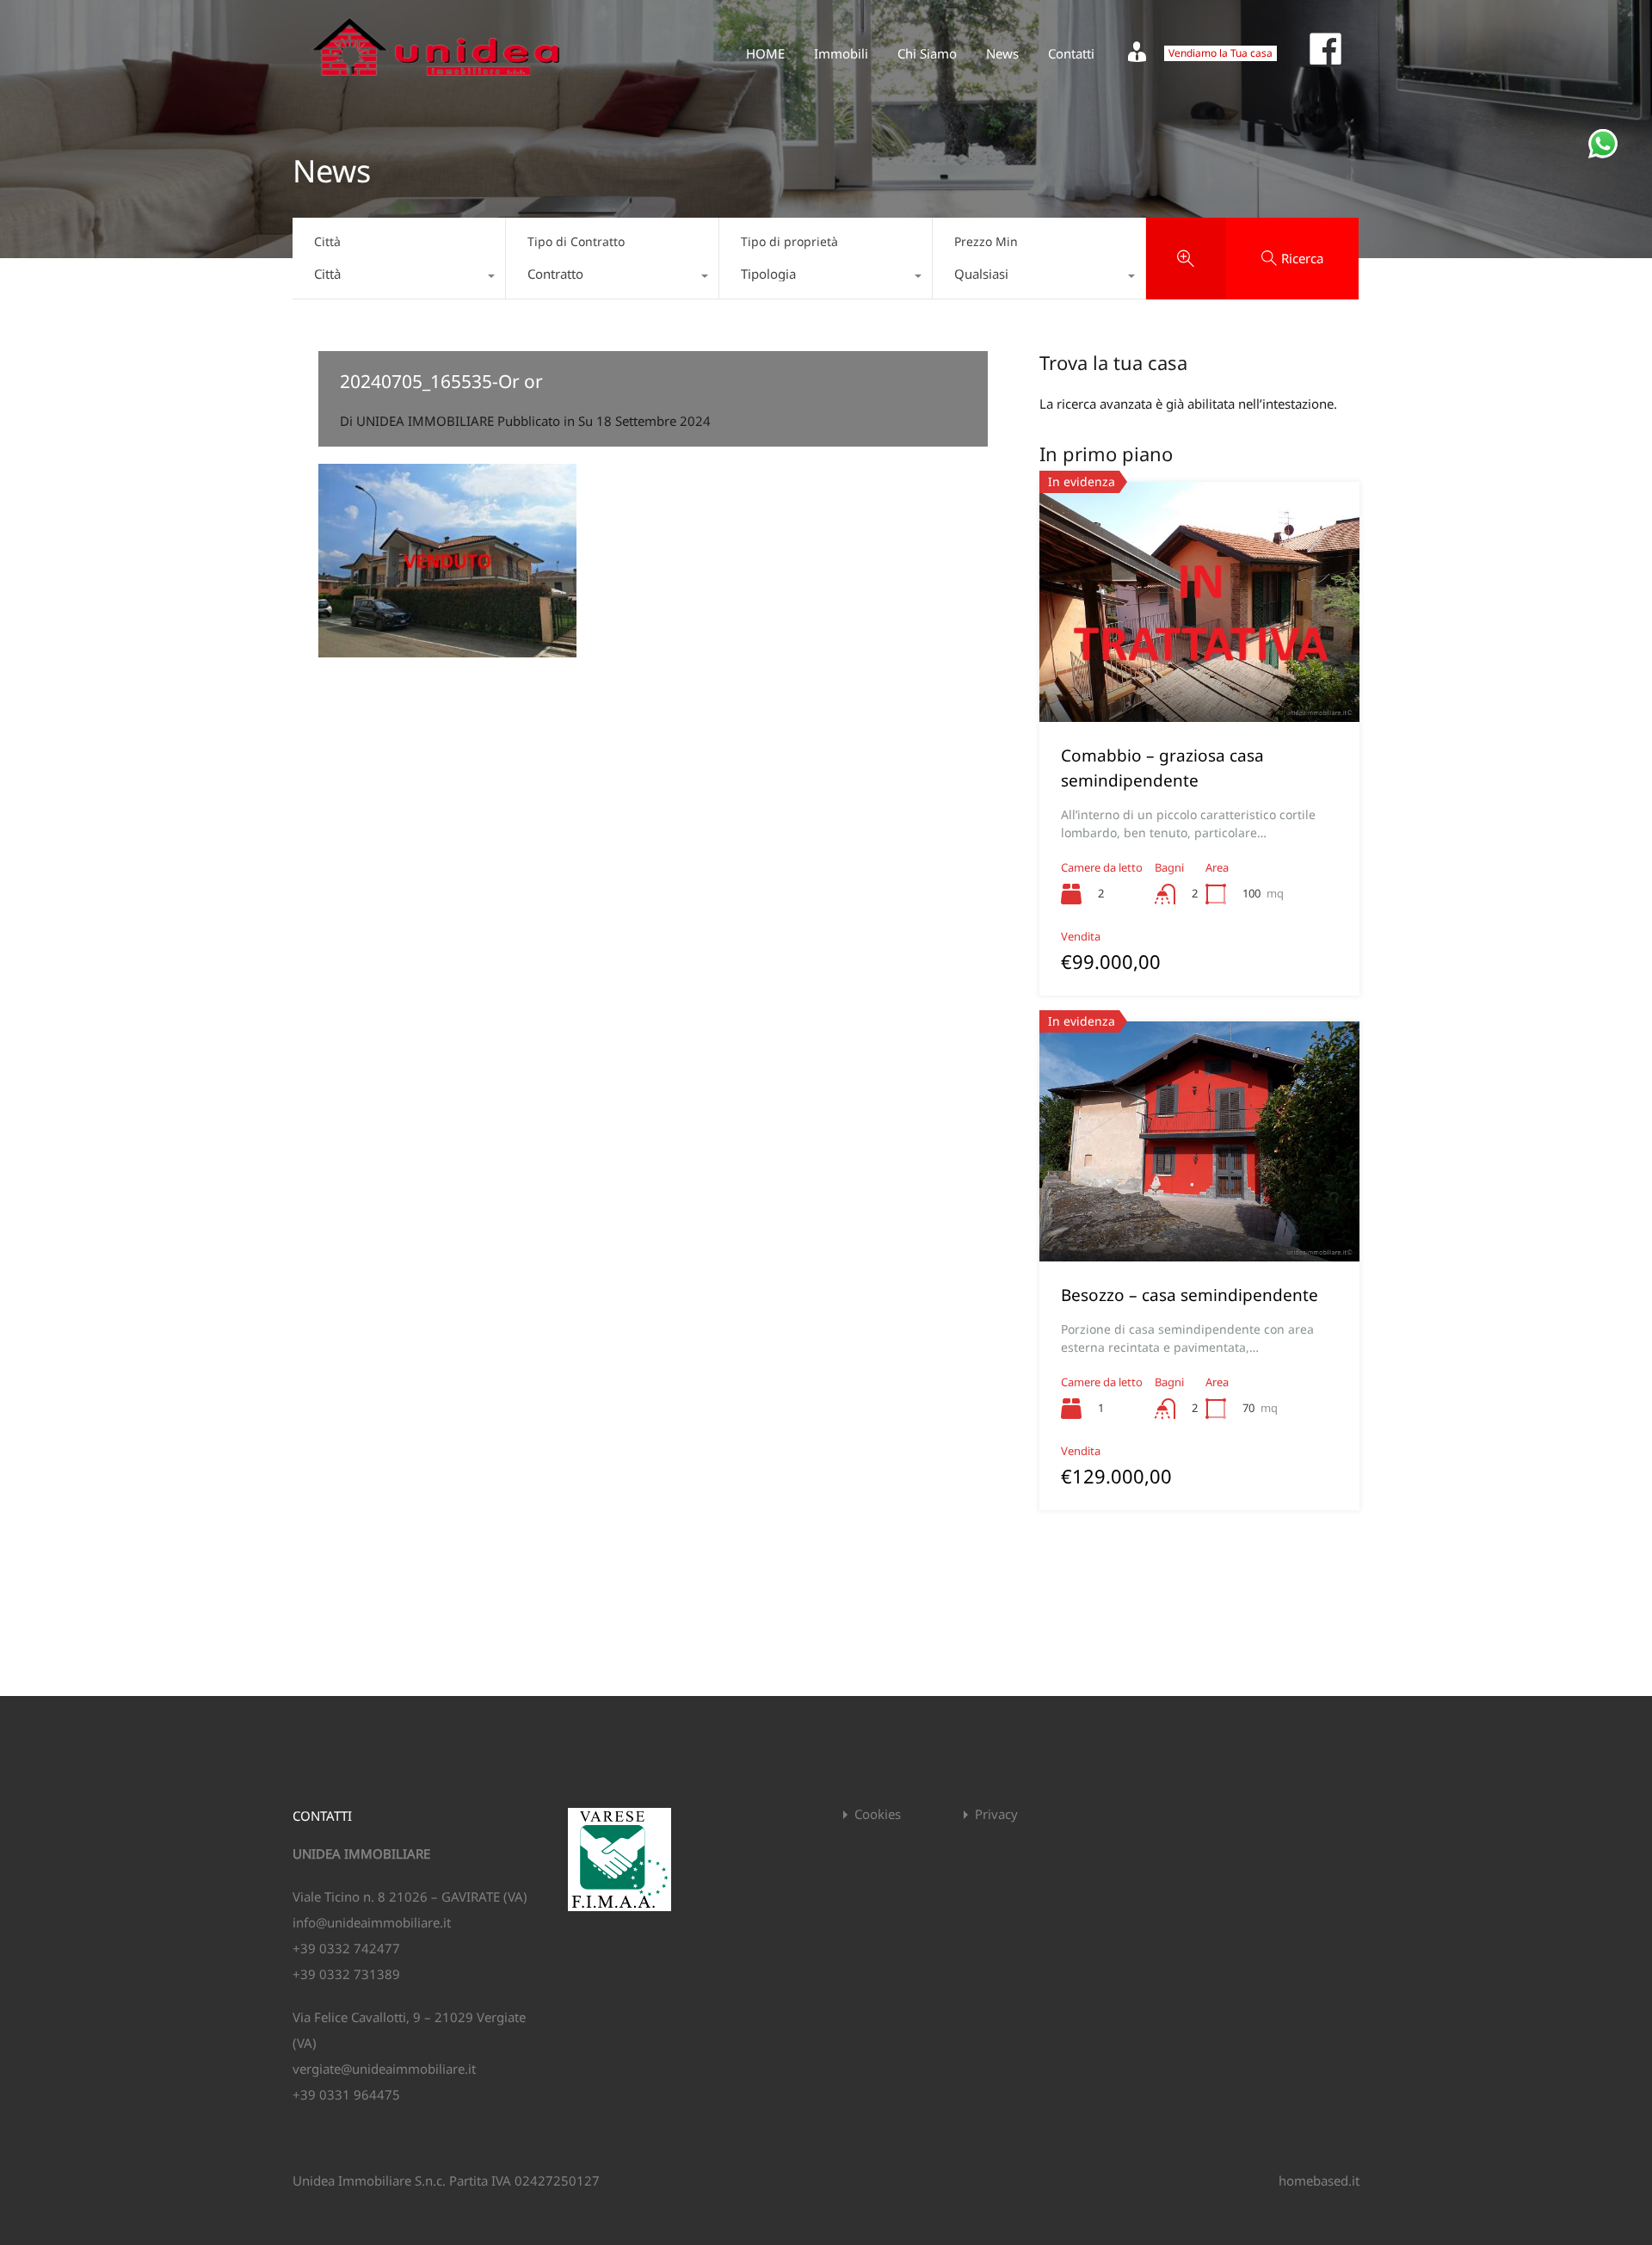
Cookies (878, 1814)
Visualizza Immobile (1199, 674)
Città (327, 241)
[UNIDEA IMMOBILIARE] (436, 83)
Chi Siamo (927, 53)
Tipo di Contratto (576, 241)
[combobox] (399, 278)
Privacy (996, 1814)
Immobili (841, 53)
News (1002, 53)
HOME (765, 53)
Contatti (1071, 53)
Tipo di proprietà (789, 241)
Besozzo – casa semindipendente (1190, 1295)
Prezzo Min (986, 241)
